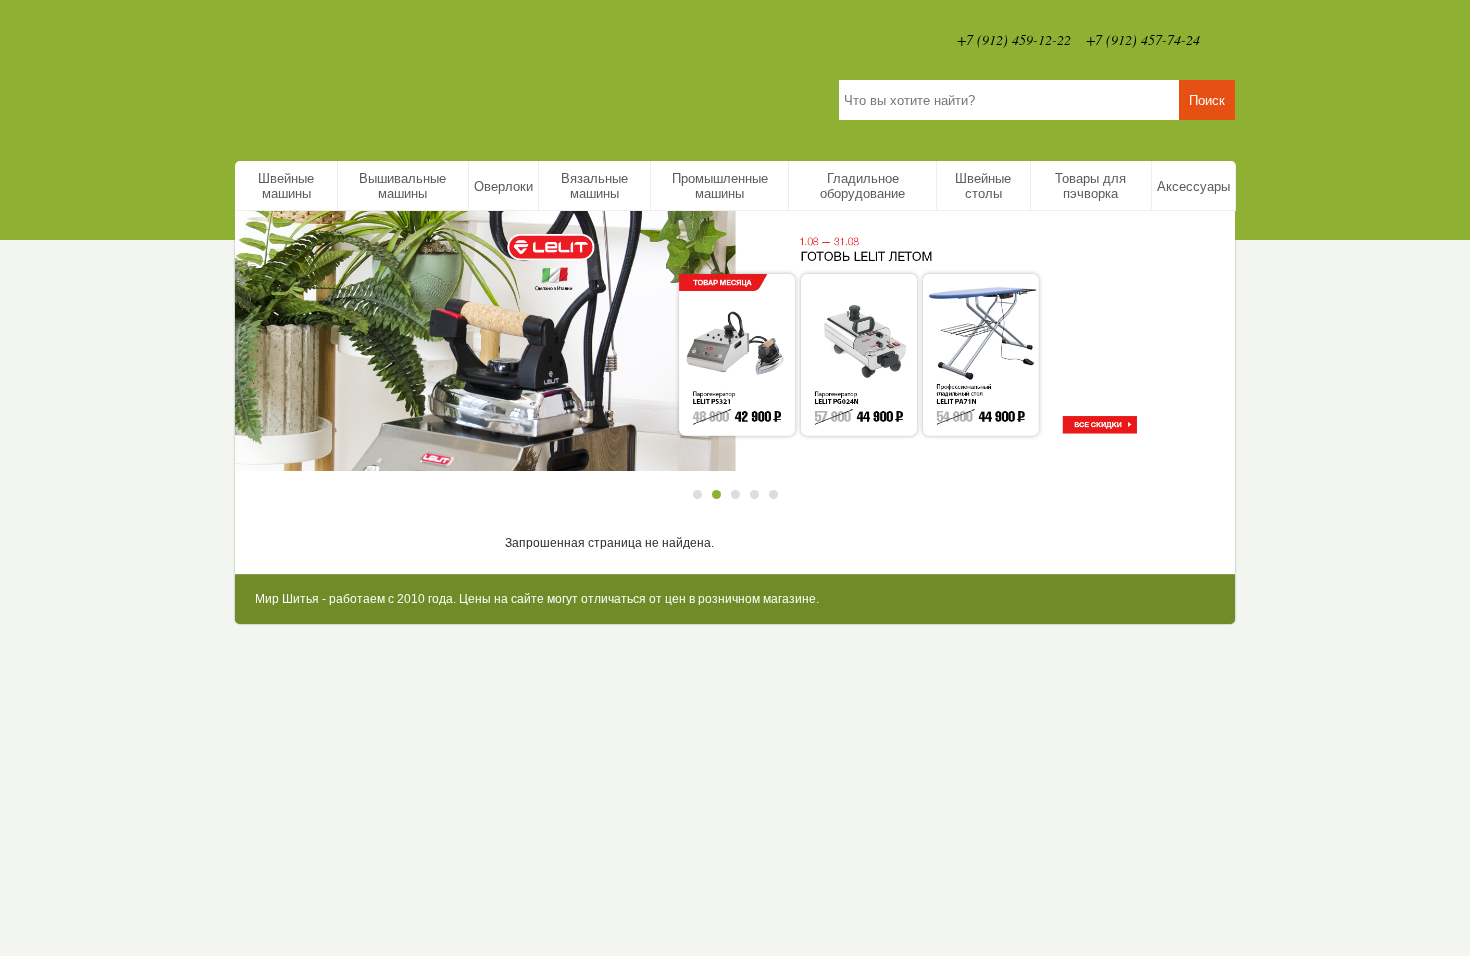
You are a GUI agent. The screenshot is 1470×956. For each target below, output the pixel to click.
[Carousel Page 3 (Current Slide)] (735, 494)
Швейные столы (983, 186)
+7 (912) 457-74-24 (1143, 39)
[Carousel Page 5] (773, 494)
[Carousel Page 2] (716, 494)
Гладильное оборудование (862, 186)
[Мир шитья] (449, 75)
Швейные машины (286, 186)
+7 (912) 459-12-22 (1014, 39)
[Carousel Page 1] (697, 494)
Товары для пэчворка (1090, 186)
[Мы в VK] (1225, 40)
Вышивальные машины (402, 186)
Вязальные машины (594, 186)
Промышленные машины (720, 186)
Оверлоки (503, 186)
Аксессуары (1193, 186)
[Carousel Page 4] (754, 494)
